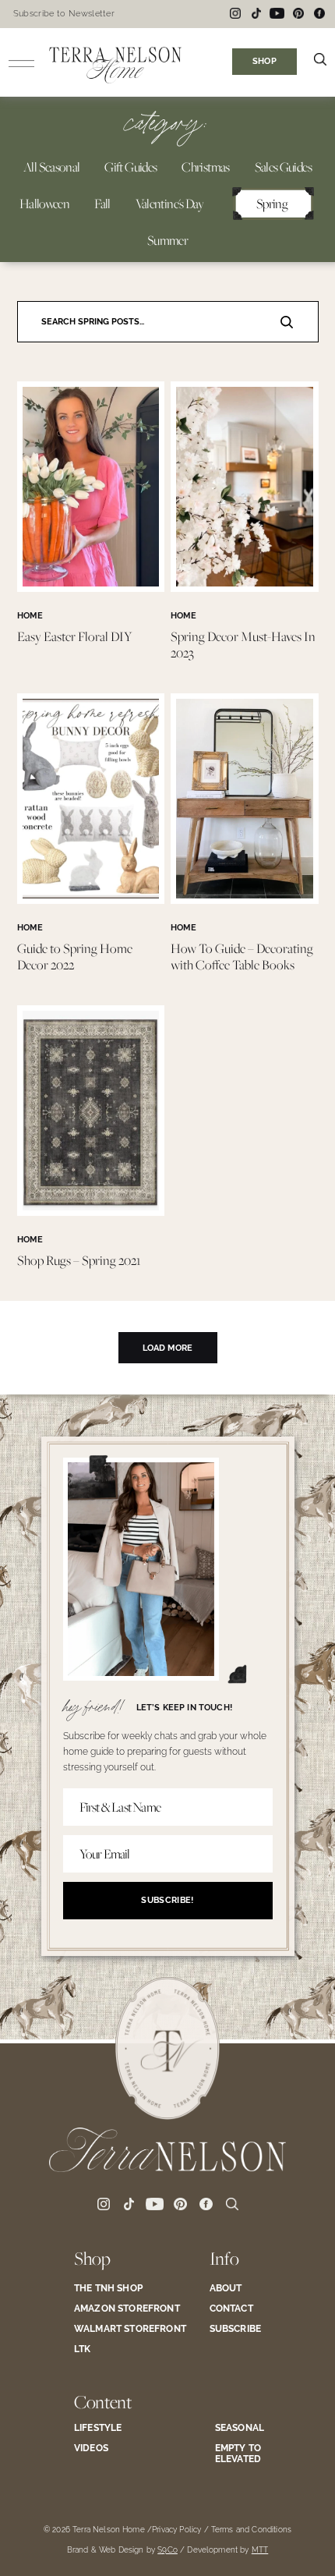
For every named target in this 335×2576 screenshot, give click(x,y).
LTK (82, 2349)
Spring (272, 204)
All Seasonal (51, 167)
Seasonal (240, 2428)
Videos (91, 2448)
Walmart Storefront (130, 2329)
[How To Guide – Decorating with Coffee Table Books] (245, 900)
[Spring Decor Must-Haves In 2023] (245, 588)
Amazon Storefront (127, 2308)
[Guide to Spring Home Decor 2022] (91, 900)
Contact (231, 2308)
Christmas (205, 167)
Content (103, 2402)
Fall (102, 204)
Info (224, 2258)
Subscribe (235, 2329)
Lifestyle (98, 2428)
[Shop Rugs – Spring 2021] (91, 1212)
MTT (260, 2550)
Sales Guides (283, 167)
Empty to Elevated (238, 2454)
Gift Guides (130, 167)
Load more (167, 1348)
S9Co (167, 2550)
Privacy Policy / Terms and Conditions (222, 2530)
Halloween (44, 204)
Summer (167, 240)
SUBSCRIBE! (167, 1900)
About (226, 2288)
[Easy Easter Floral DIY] (91, 588)
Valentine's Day (169, 204)
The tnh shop (108, 2288)
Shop (92, 2258)
